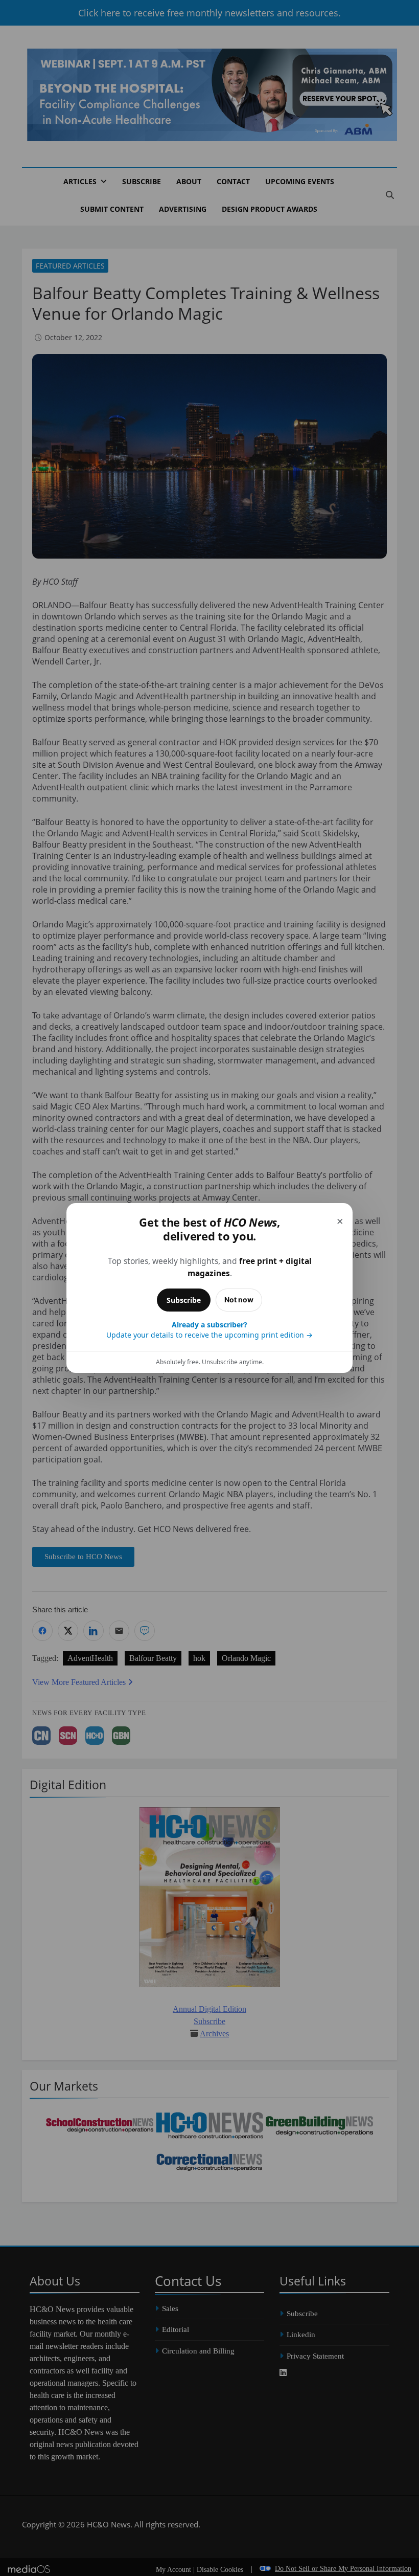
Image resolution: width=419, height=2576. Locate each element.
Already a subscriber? (209, 1330)
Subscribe (184, 1300)
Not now (239, 1300)
